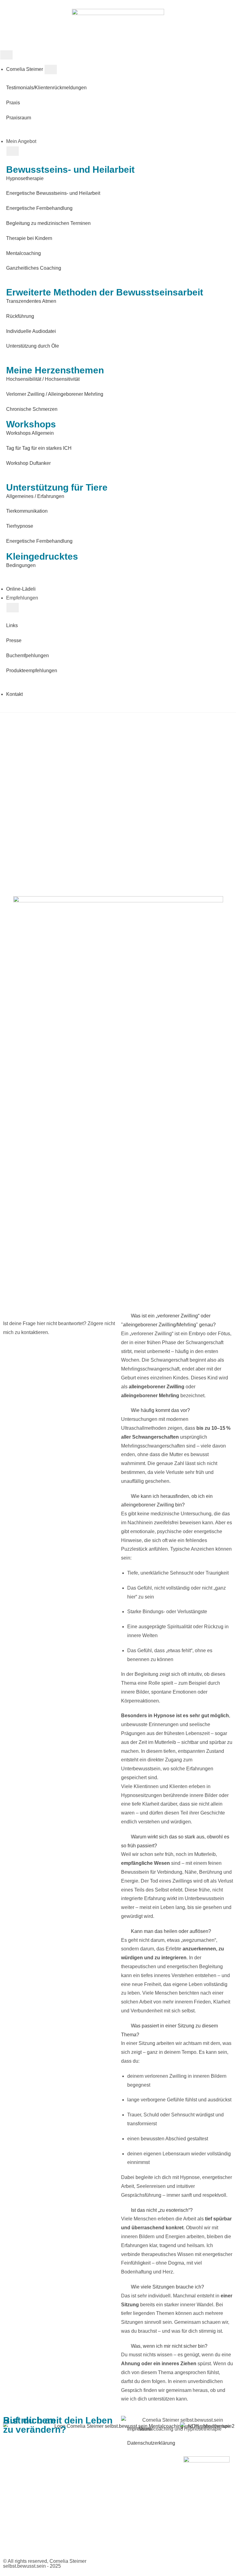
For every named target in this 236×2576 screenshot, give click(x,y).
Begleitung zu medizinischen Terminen (48, 223)
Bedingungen (21, 565)
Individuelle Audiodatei (31, 331)
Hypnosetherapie (25, 178)
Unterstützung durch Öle (33, 346)
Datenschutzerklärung (151, 2443)
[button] (177, 1321)
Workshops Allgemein (30, 433)
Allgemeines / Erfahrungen (35, 496)
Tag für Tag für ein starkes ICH (39, 448)
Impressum (139, 2429)
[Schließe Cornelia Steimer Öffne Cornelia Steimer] (51, 69)
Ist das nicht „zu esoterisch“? (162, 2210)
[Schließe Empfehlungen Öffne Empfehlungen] (13, 608)
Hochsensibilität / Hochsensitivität (43, 379)
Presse (14, 640)
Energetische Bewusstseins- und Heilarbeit (53, 193)
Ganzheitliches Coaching (34, 268)
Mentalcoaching (24, 253)
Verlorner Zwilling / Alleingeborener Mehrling (55, 394)
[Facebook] (129, 2562)
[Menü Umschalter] (6, 55)
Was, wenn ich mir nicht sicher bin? (169, 2346)
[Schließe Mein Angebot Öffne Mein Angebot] (13, 151)
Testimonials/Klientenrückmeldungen (46, 88)
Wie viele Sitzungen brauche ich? (167, 2287)
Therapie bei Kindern (29, 238)
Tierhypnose (20, 526)
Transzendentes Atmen (31, 301)
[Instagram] (145, 2562)
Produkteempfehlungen (32, 671)
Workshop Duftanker (28, 463)
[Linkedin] (162, 2562)
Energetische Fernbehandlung (39, 208)
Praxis (13, 103)
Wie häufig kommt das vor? (160, 1410)
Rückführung (20, 316)
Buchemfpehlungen (28, 656)
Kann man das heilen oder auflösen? (171, 1931)
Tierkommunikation (27, 511)
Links (12, 625)
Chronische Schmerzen (32, 409)
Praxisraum (19, 118)
